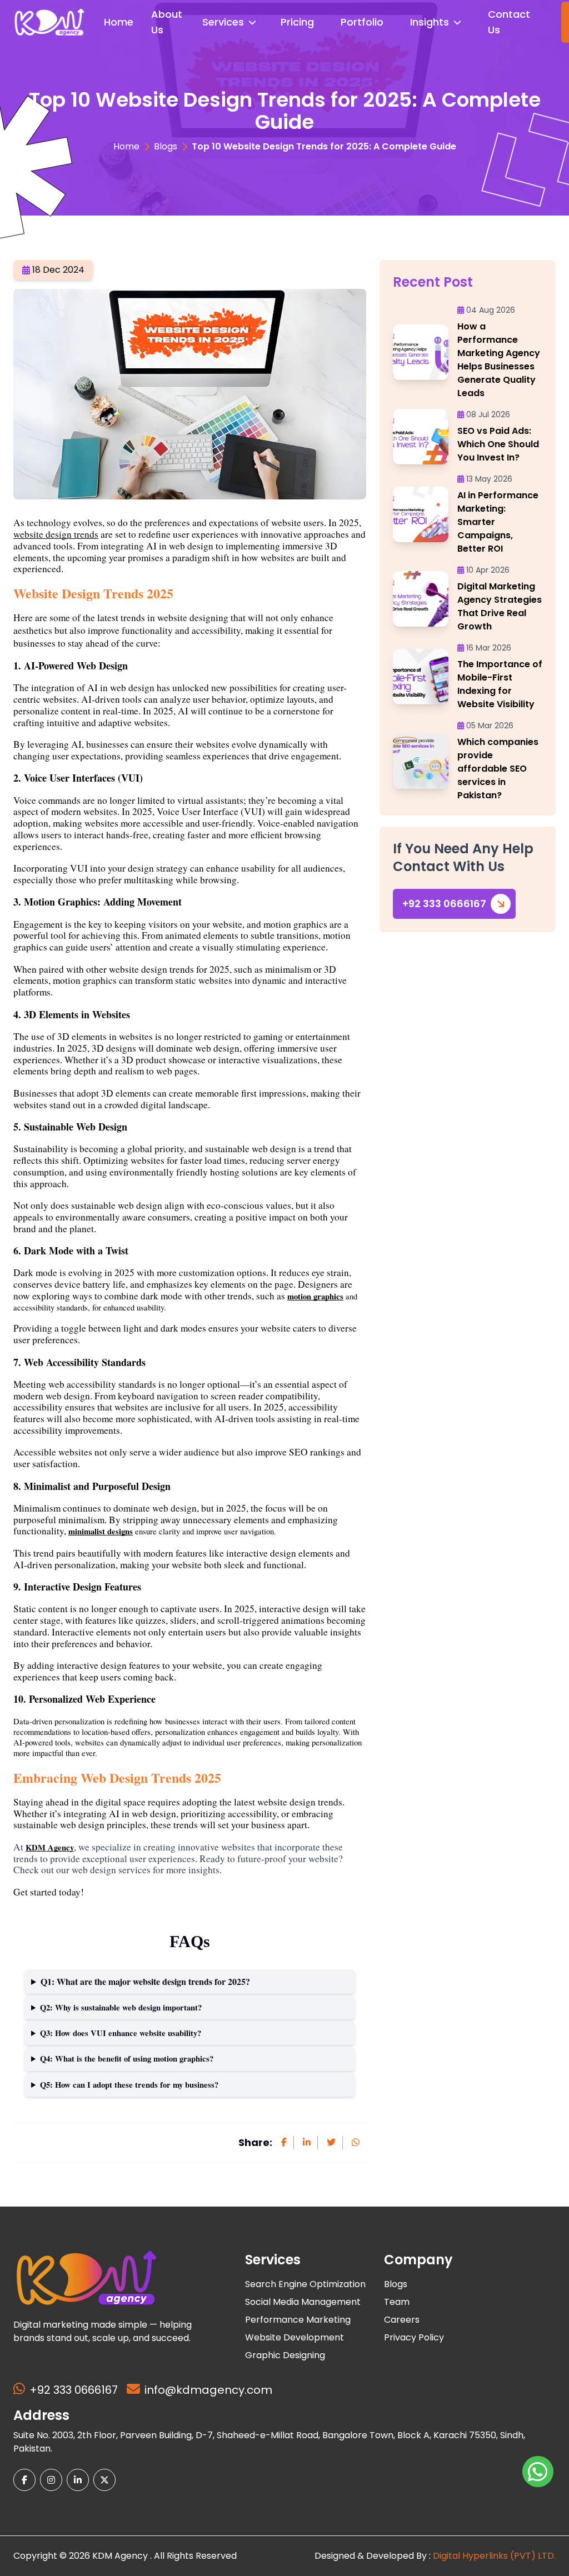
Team (397, 2302)
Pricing (297, 22)
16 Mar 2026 (489, 648)
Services (223, 22)
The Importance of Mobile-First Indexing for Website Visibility (500, 684)
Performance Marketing (298, 2320)
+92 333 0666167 (444, 904)
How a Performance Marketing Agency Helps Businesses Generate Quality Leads (499, 360)
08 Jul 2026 (488, 414)
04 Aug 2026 (491, 310)
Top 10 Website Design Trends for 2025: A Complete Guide (324, 146)
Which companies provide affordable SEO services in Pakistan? (498, 769)
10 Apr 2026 (488, 570)
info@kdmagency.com (208, 2390)
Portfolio (362, 22)
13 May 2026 (489, 479)
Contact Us (509, 22)
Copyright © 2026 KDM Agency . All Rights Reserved (125, 2556)
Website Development (295, 2337)
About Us (167, 22)
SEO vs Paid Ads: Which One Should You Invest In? (498, 444)
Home (119, 22)
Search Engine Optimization (305, 2284)
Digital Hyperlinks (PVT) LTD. (494, 2556)
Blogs (166, 146)
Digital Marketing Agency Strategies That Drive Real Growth (500, 606)
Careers (402, 2320)
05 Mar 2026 (490, 726)
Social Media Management (303, 2302)
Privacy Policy (414, 2337)
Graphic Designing (285, 2355)
